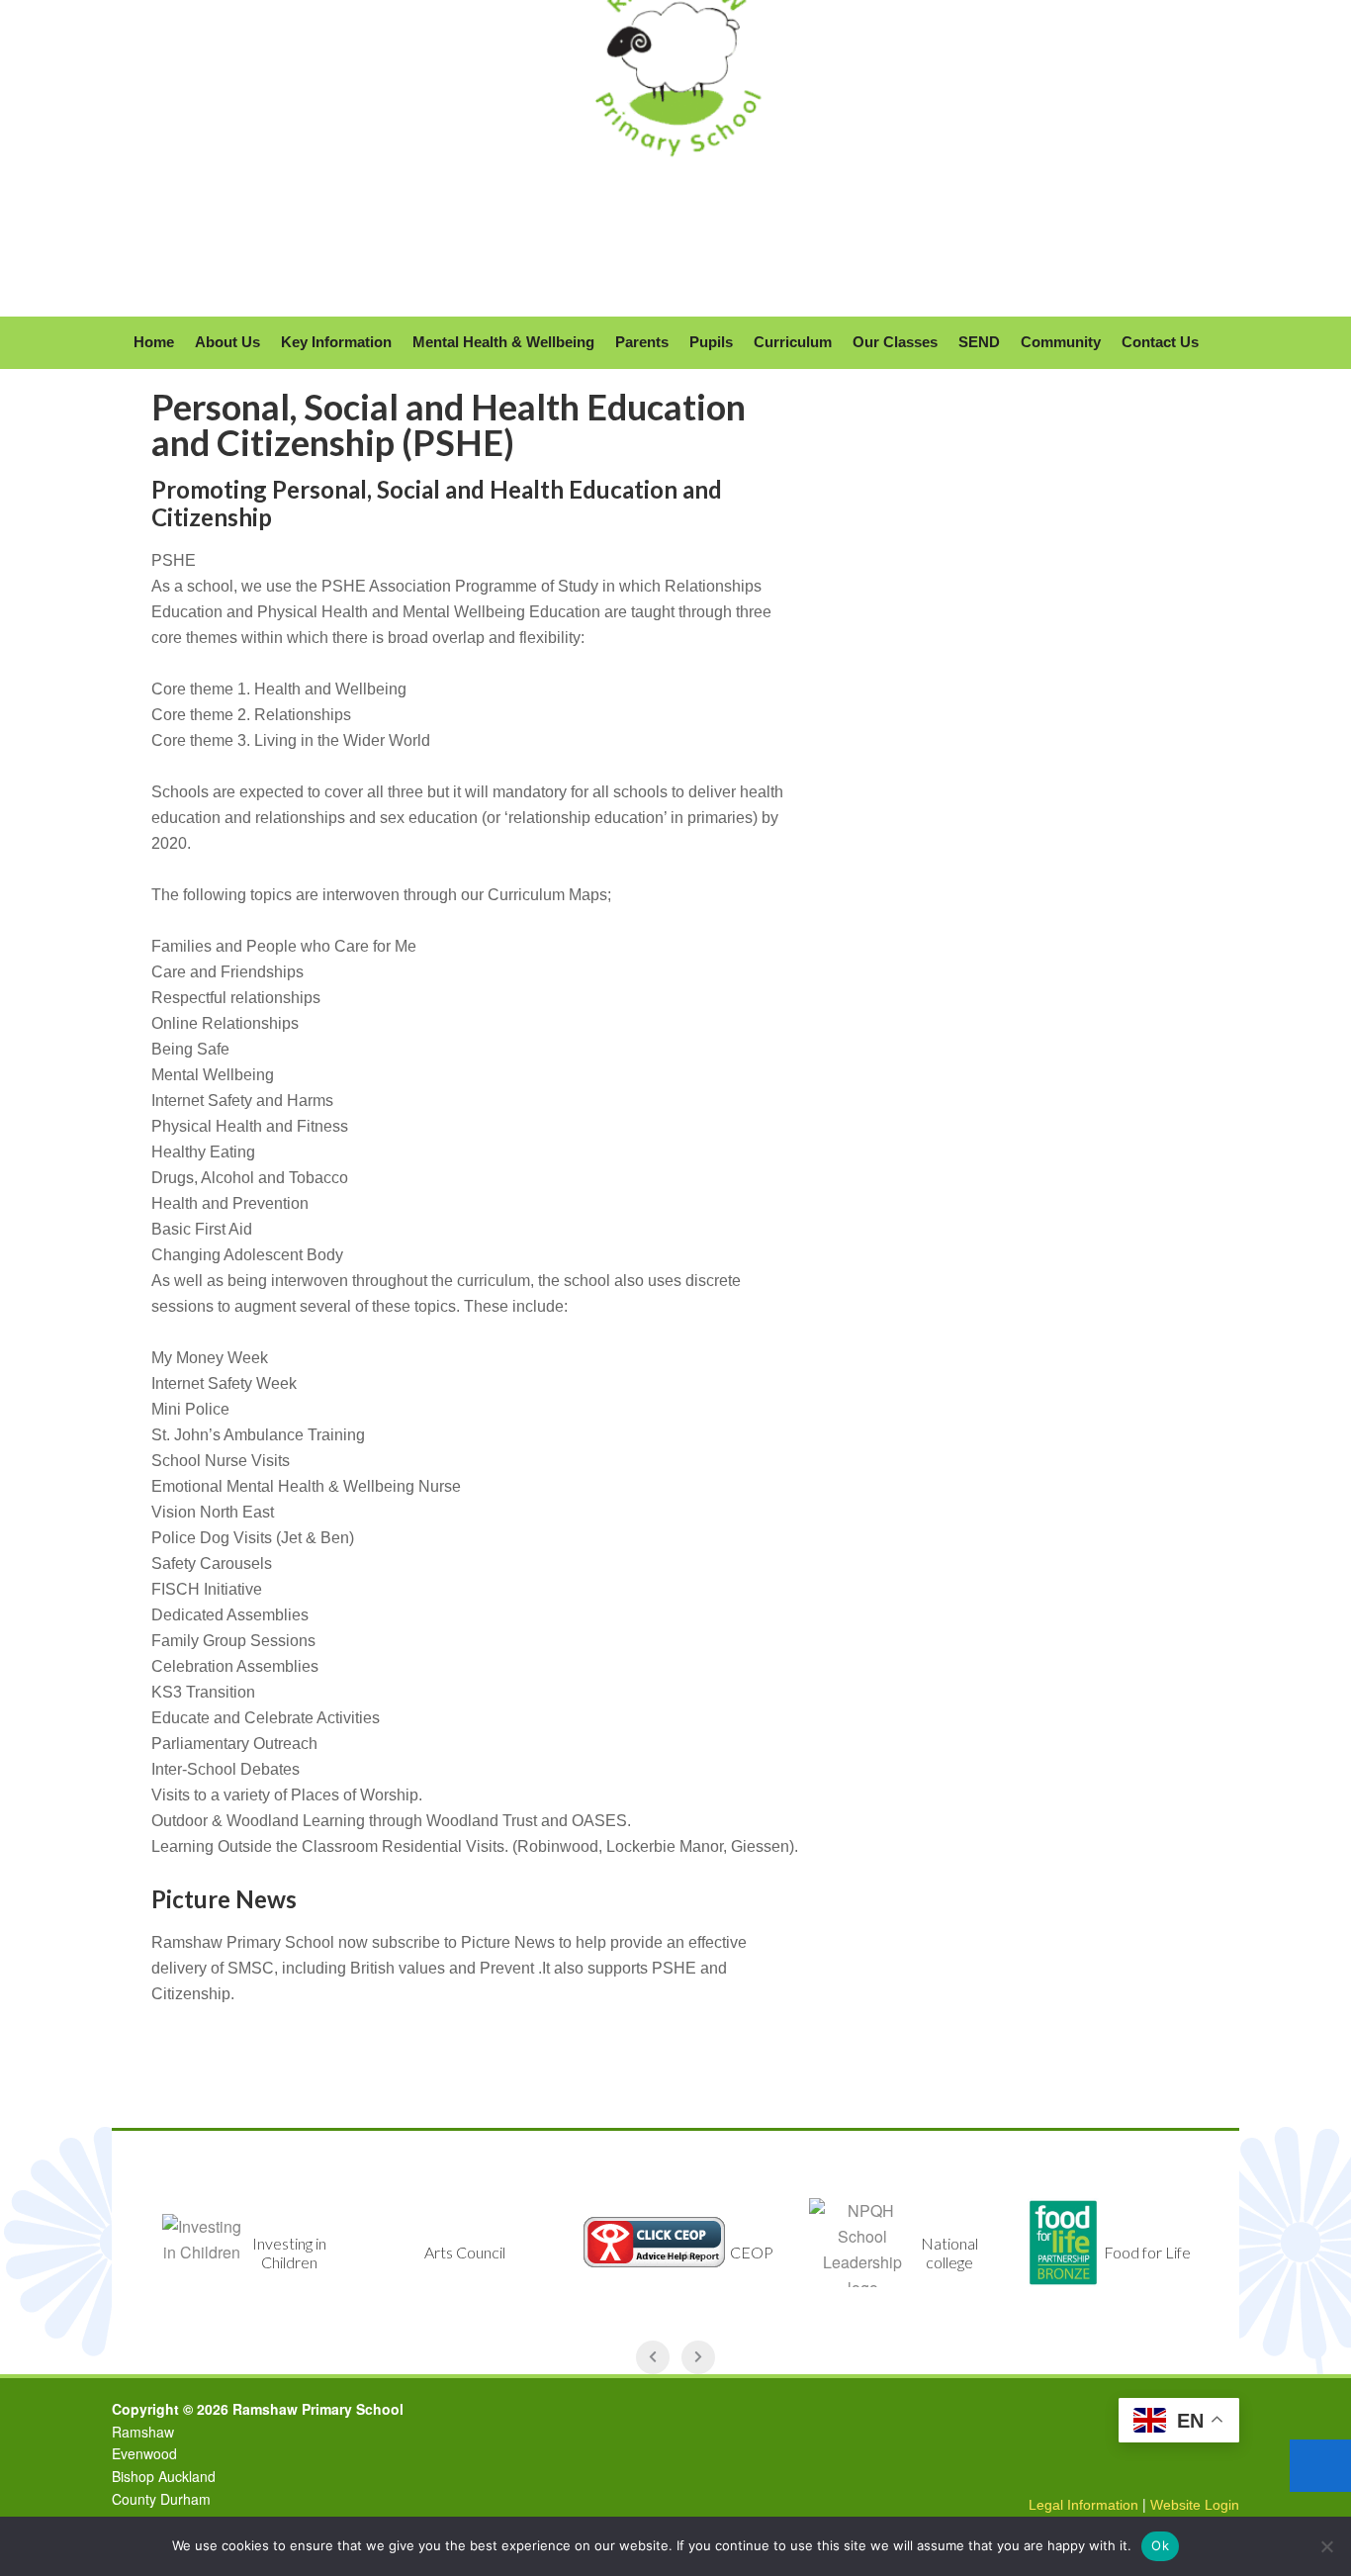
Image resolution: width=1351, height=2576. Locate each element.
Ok (1160, 2545)
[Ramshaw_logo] (675, 175)
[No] (1326, 2546)
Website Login (1195, 2505)
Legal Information (1083, 2505)
